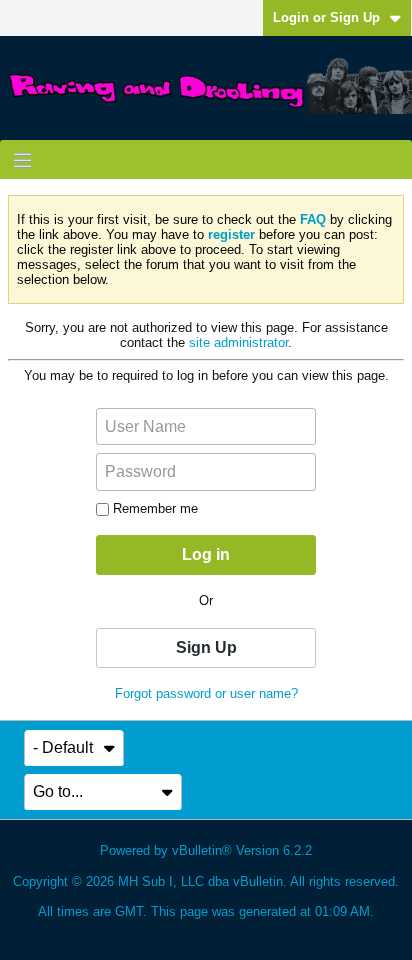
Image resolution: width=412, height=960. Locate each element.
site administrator (238, 342)
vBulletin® (202, 850)
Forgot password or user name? (206, 693)
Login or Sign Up (326, 17)
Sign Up (206, 647)
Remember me (155, 508)
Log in (206, 554)
